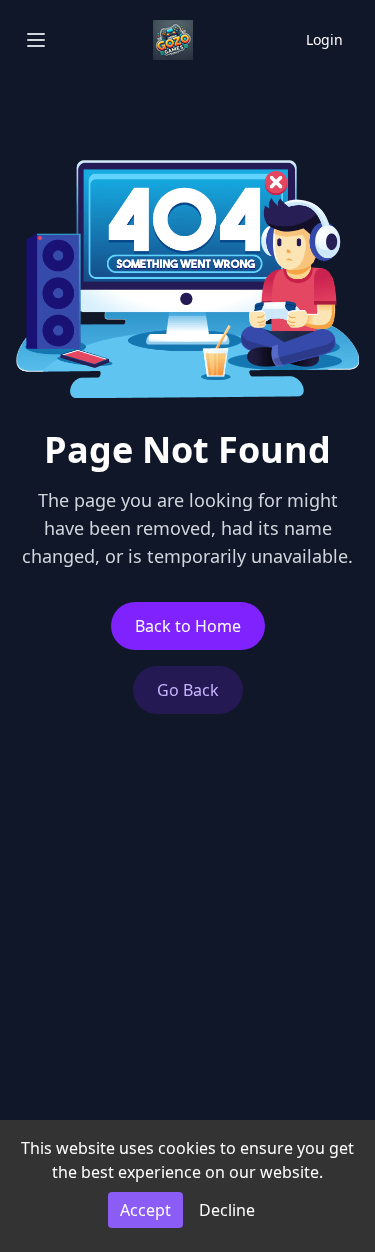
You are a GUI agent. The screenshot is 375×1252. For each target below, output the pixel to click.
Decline (227, 1210)
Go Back (188, 690)
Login (324, 39)
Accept (145, 1210)
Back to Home (188, 626)
